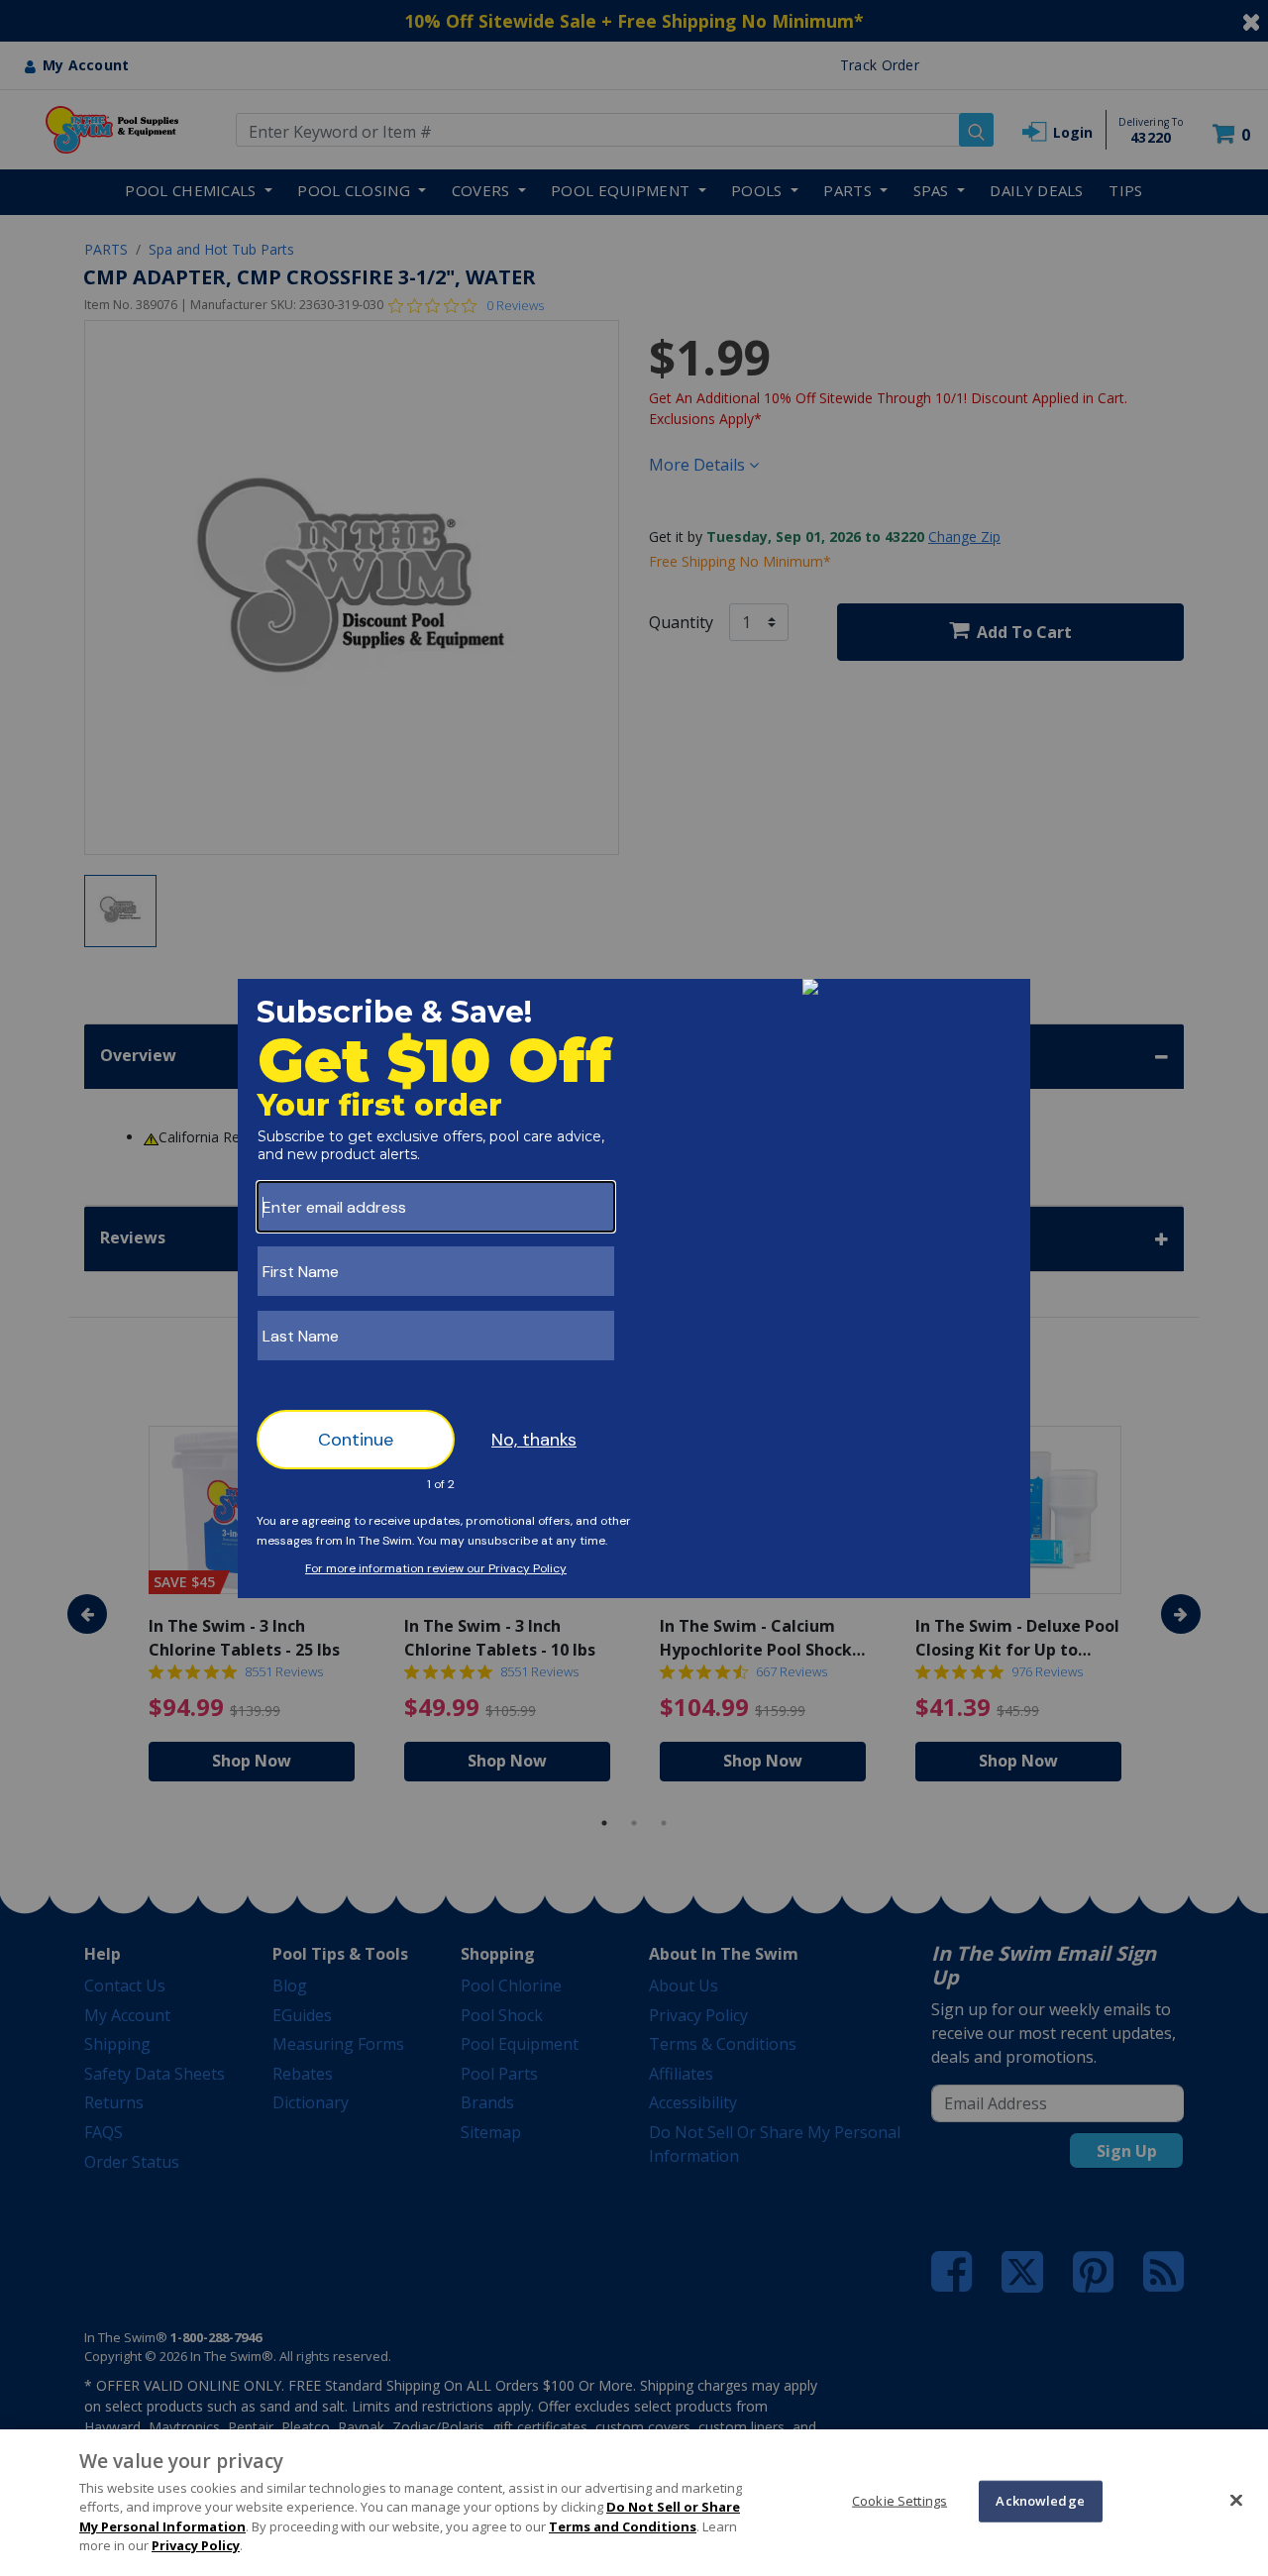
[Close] (1236, 2500)
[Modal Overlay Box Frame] (634, 1288)
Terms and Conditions (623, 2526)
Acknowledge (1040, 2501)
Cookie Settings (899, 2501)
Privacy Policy (196, 2545)
